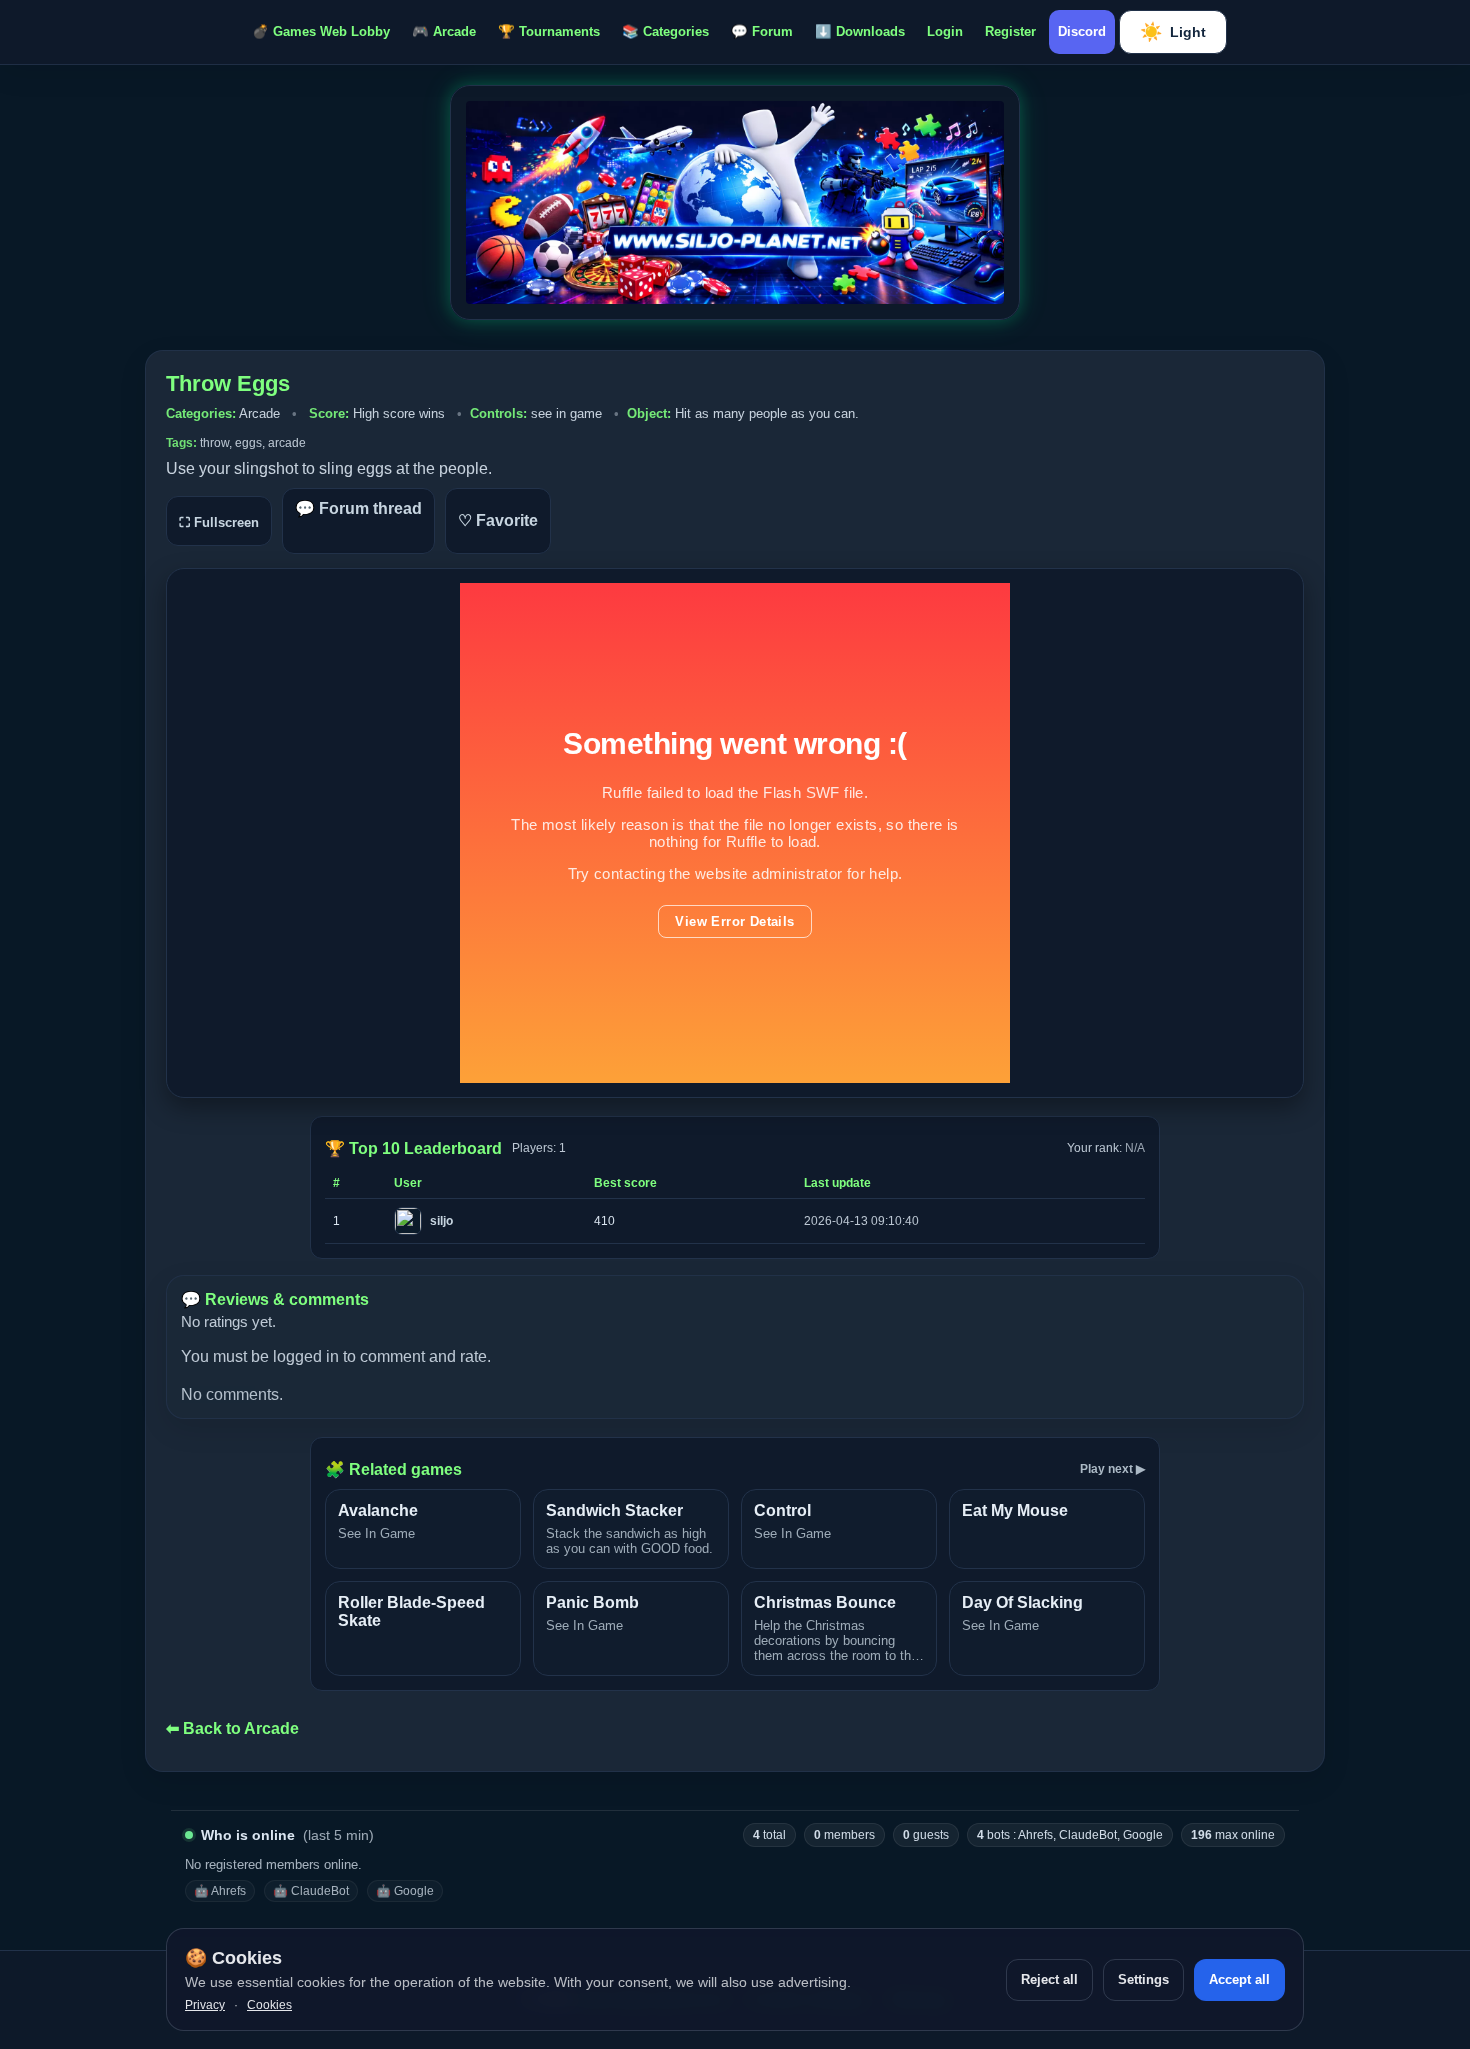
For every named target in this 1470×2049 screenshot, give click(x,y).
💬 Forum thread (358, 508)
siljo (441, 1221)
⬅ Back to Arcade (232, 1728)
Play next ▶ (1112, 1469)
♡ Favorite (498, 520)
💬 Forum (762, 31)
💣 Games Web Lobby (321, 31)
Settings (1143, 1979)
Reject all (1049, 1979)
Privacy (205, 2005)
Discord (1082, 31)
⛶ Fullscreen (219, 522)
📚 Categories (665, 31)
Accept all (1239, 1979)
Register (1010, 31)
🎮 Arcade (444, 31)
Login (945, 31)
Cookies (269, 2005)
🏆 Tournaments (549, 31)
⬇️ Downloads (860, 31)
